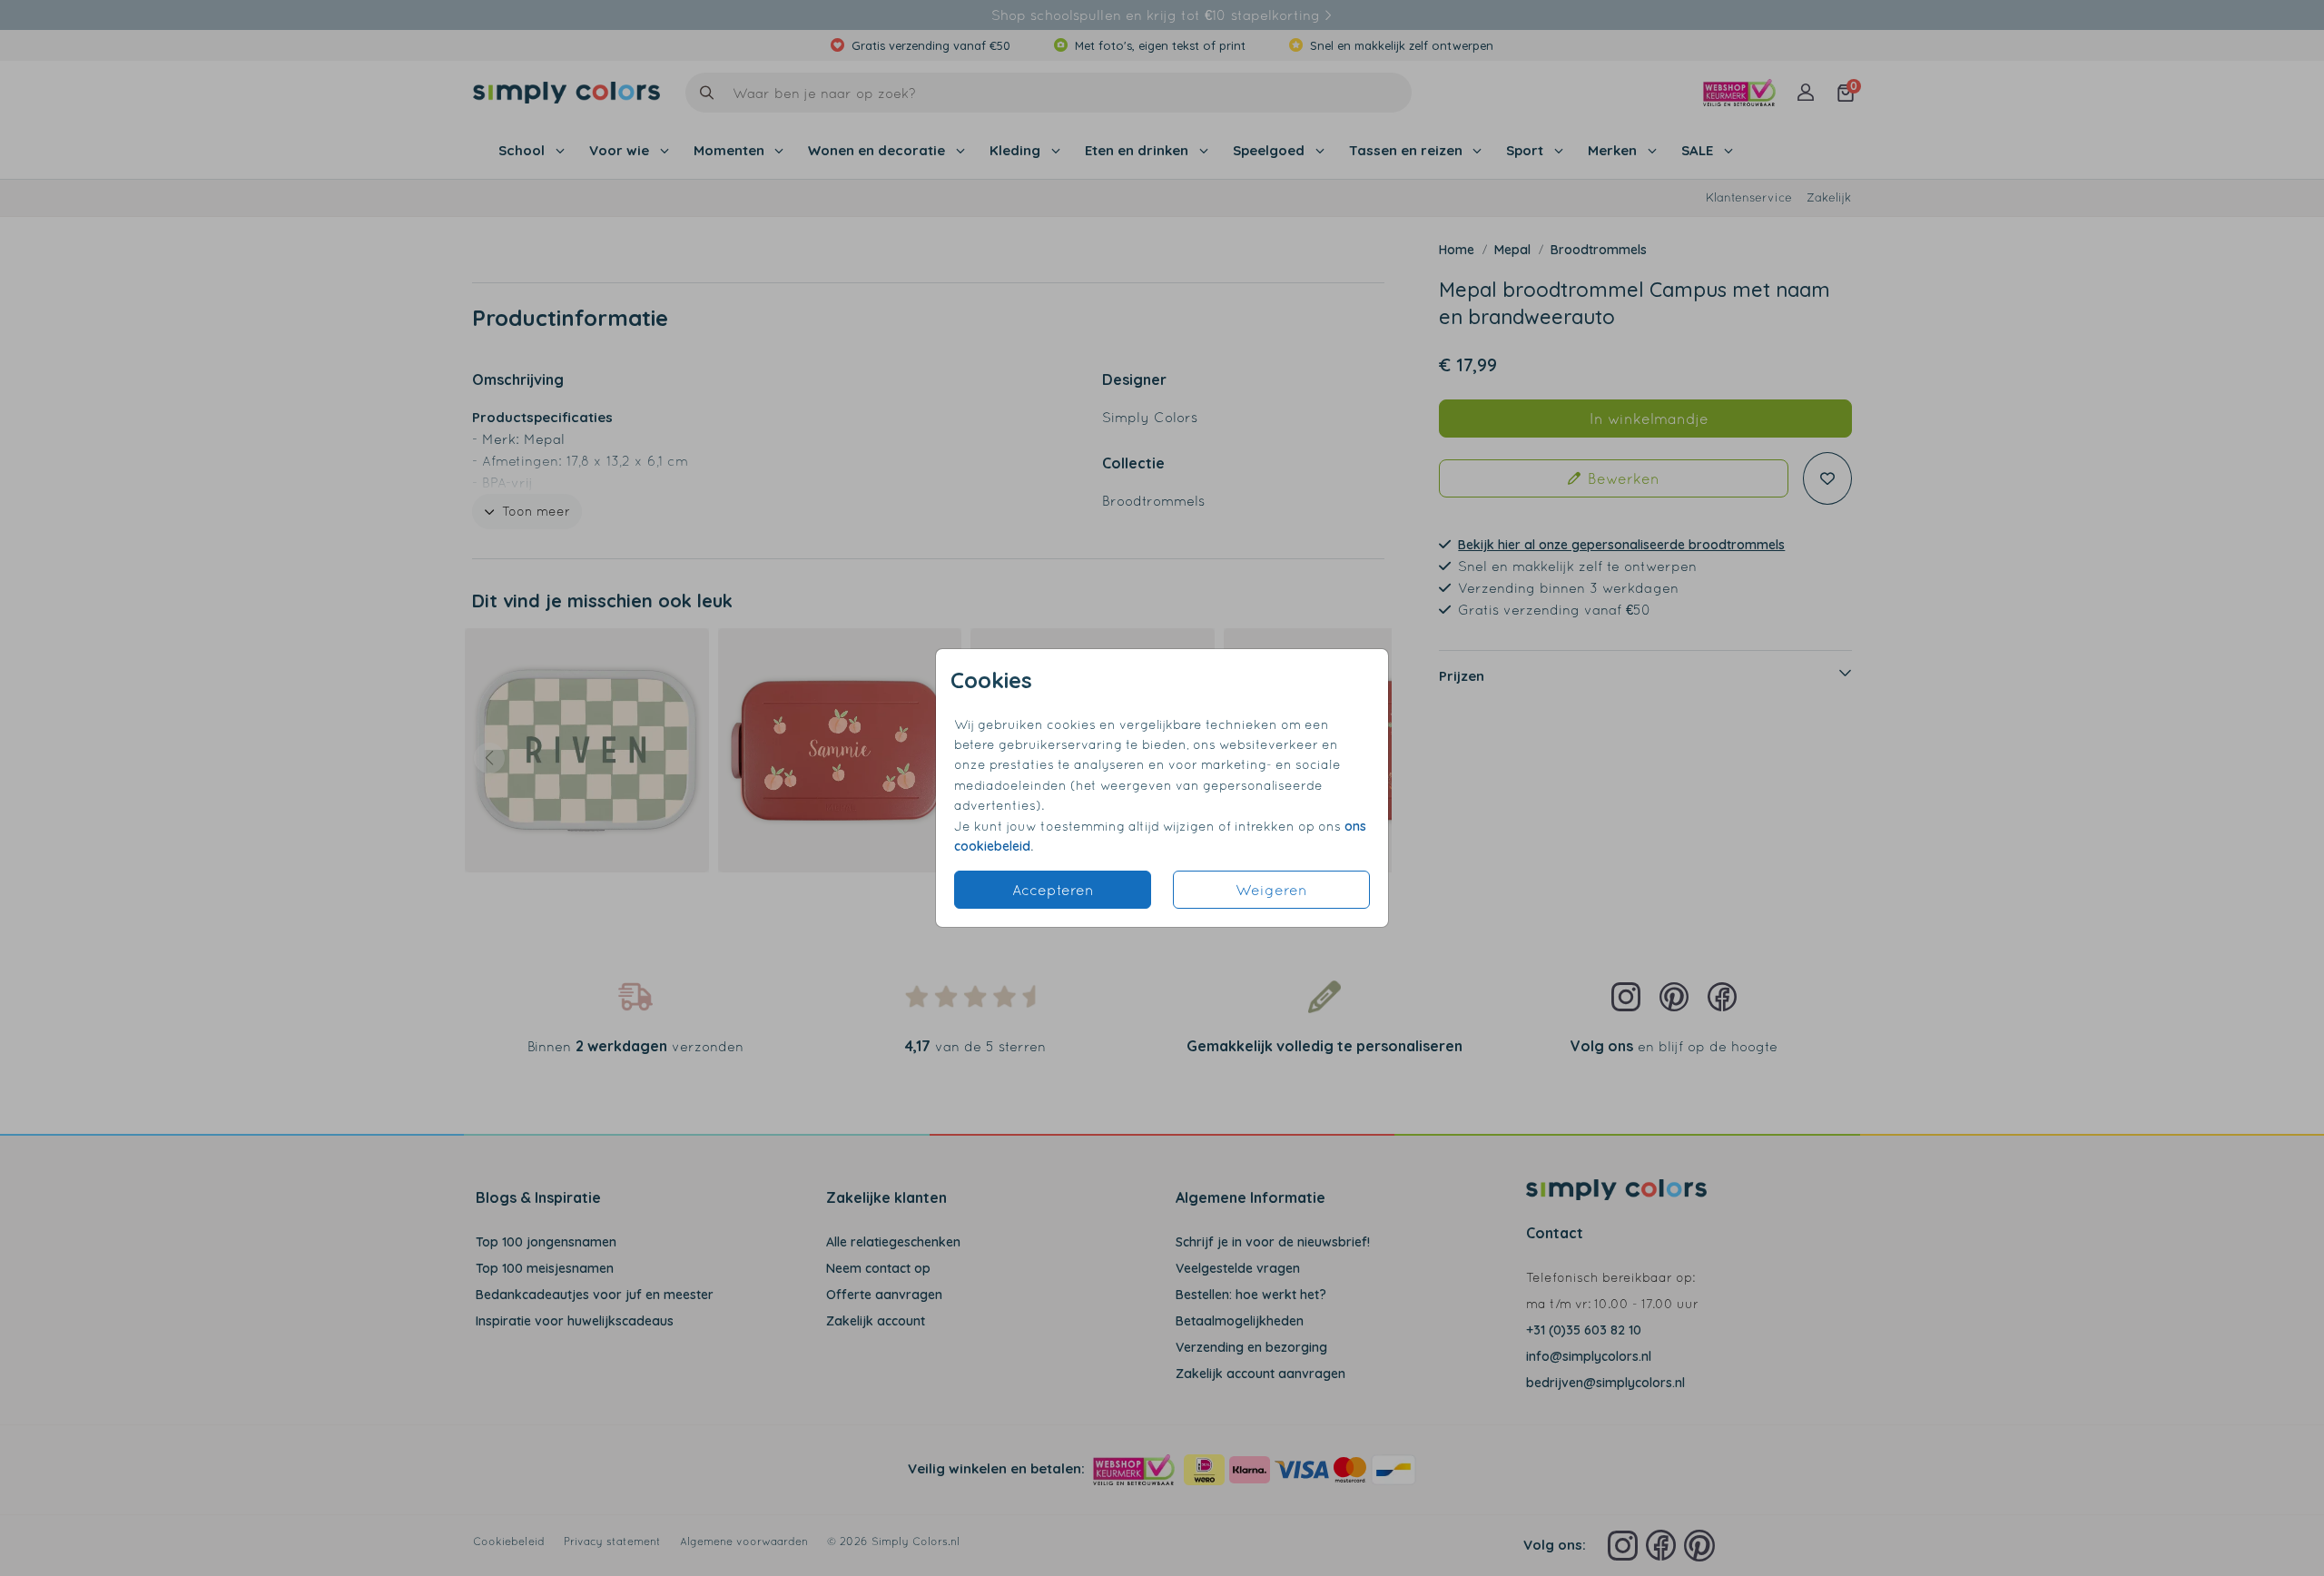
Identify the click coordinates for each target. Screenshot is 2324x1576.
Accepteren (1053, 890)
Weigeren (1271, 890)
